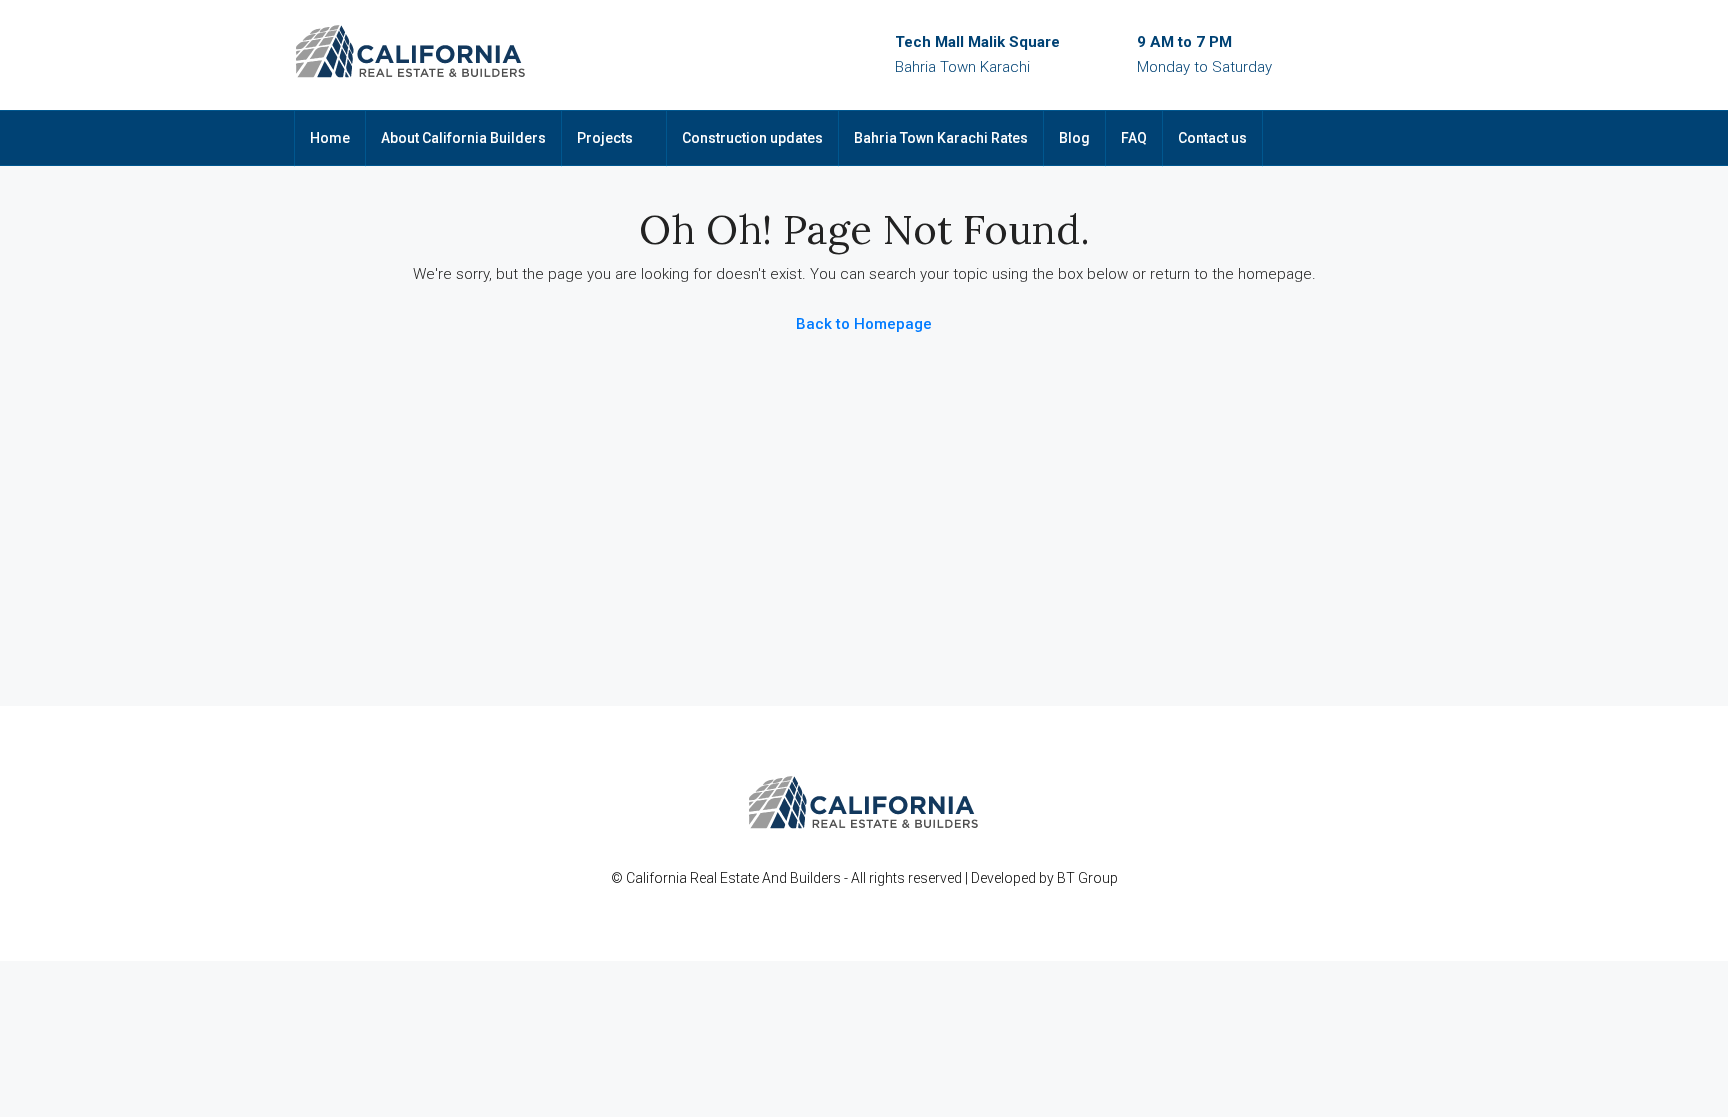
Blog (1074, 138)
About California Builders (463, 138)
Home (330, 138)
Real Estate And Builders (767, 878)
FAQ (1134, 138)
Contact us (1212, 138)
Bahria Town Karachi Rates (941, 138)
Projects (605, 138)
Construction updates (752, 138)
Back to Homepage (864, 324)
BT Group (1087, 878)
